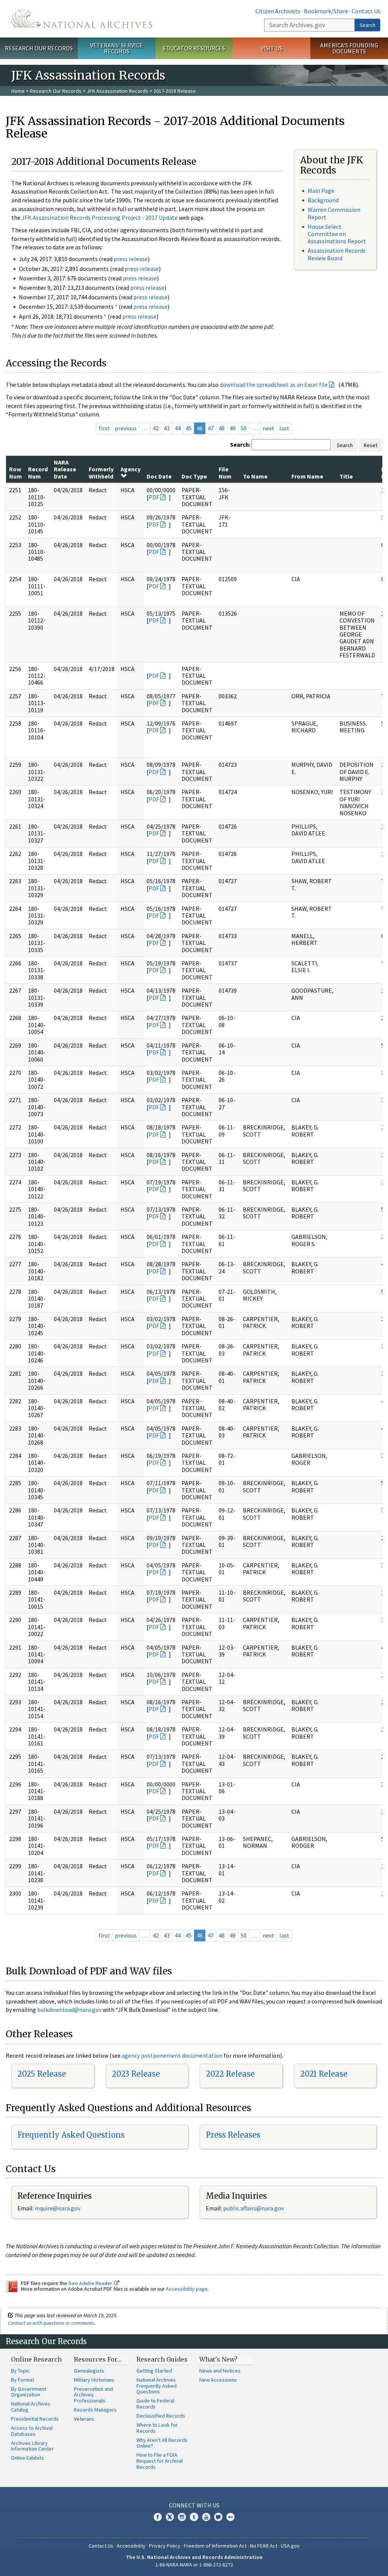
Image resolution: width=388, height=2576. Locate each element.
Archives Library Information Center (32, 2446)
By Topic (20, 2371)
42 (156, 428)
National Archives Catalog (31, 2407)
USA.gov (290, 2546)
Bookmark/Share (326, 11)
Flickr (230, 2517)
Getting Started (154, 2371)
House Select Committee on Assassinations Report (337, 234)
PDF (154, 497)
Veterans (84, 2419)
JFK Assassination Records (117, 91)
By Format (23, 2380)
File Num (225, 472)
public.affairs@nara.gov (253, 2208)
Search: (240, 444)
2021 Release (324, 2074)
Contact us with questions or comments (51, 2323)
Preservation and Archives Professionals (93, 2395)
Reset (371, 445)
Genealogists (89, 2371)
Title (346, 476)
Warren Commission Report (334, 213)
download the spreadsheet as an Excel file (274, 385)
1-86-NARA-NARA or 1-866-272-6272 (194, 2565)
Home (18, 91)
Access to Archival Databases (32, 2431)
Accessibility (131, 2546)
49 (233, 428)
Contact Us (366, 11)
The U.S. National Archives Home (82, 19)
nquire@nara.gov (58, 2208)
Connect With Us (194, 2505)
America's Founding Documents (349, 48)
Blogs (218, 2517)
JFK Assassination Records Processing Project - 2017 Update (100, 217)
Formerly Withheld (101, 472)
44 (178, 428)
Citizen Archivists (278, 11)
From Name (307, 476)
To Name (255, 476)
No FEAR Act (264, 2546)
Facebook (158, 2517)
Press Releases (233, 2135)
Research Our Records (39, 48)
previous (126, 428)
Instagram (182, 2517)
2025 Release (42, 2074)
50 (244, 428)
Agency (131, 469)
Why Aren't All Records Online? (162, 2443)
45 (189, 428)
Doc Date (159, 476)
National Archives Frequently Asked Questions (156, 2386)
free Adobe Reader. (91, 2283)
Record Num (38, 472)
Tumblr (194, 2517)
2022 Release (230, 2074)
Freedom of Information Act (215, 2546)
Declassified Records (161, 2416)
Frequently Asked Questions (71, 2135)
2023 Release (136, 2074)
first (104, 428)
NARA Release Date (65, 469)
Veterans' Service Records (117, 48)
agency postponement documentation (172, 2055)
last (284, 428)
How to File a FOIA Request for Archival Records (160, 2461)
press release (131, 259)
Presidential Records (35, 2419)
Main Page (321, 191)
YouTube (206, 2517)
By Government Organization (29, 2392)
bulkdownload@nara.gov (69, 2010)
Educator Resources (194, 48)
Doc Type (194, 476)
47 (211, 428)
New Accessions (218, 2380)
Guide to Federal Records (155, 2404)
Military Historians (94, 2380)
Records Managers (95, 2410)
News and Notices (220, 2371)
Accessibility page (187, 2289)
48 (222, 428)
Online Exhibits (27, 2458)
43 (167, 428)
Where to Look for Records (157, 2428)
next (268, 428)
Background (323, 200)
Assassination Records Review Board (337, 254)
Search (368, 25)
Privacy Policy (165, 2546)
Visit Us (271, 48)
